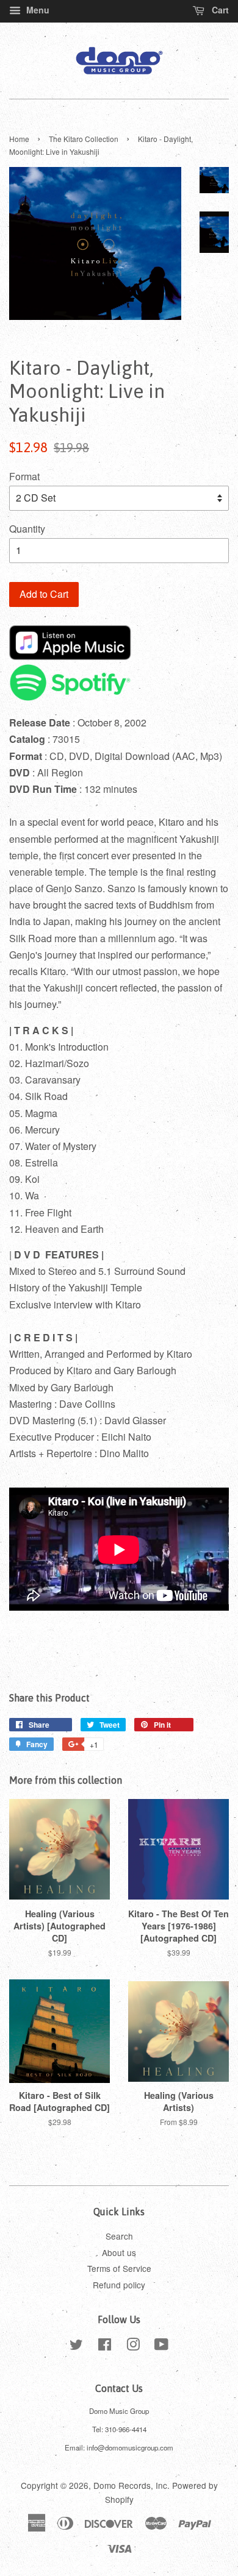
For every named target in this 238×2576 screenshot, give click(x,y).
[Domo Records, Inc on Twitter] (76, 2346)
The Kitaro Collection (84, 139)
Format (24, 476)
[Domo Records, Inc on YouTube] (161, 2346)
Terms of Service (119, 2268)
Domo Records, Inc (130, 2485)
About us (119, 2252)
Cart (219, 10)
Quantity (27, 529)
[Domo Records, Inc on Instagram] (133, 2346)
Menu (37, 10)
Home (19, 139)
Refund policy (119, 2285)
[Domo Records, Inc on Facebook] (105, 2346)
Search (119, 2236)
